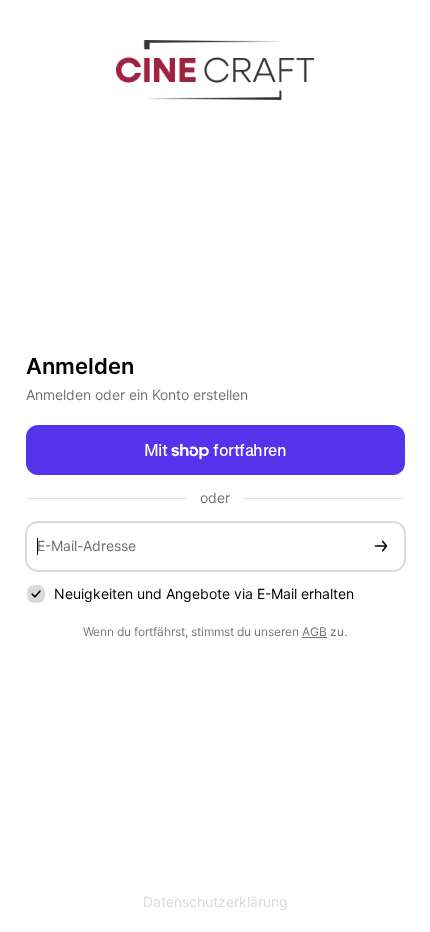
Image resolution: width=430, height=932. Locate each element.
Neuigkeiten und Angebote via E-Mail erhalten (204, 593)
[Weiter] (381, 546)
